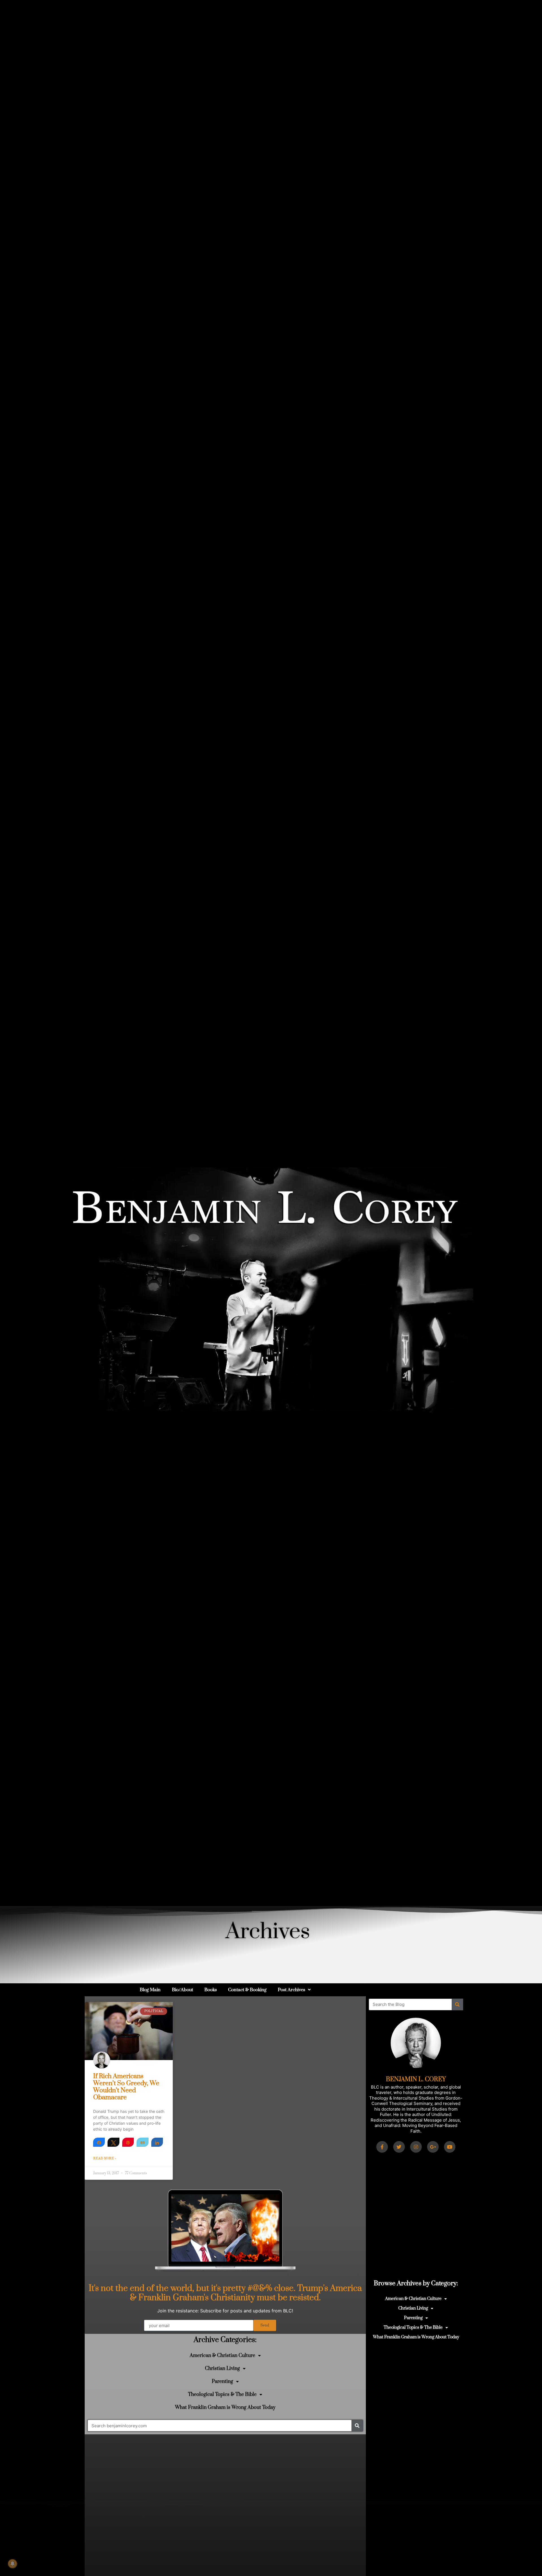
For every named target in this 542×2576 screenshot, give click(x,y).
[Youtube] (450, 2147)
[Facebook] (382, 2147)
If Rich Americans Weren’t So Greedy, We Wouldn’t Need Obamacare (126, 2087)
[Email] (142, 2142)
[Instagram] (416, 2147)
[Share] (99, 2142)
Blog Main (150, 1990)
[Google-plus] (433, 2147)
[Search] (357, 2426)
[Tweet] (113, 2142)
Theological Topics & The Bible (222, 2395)
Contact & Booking (247, 1990)
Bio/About (183, 1990)
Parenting (222, 2382)
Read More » (105, 2159)
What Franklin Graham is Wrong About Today (225, 2408)
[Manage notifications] (12, 2564)
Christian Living (222, 2369)
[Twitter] (399, 2147)
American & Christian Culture (222, 2356)
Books (211, 1990)
